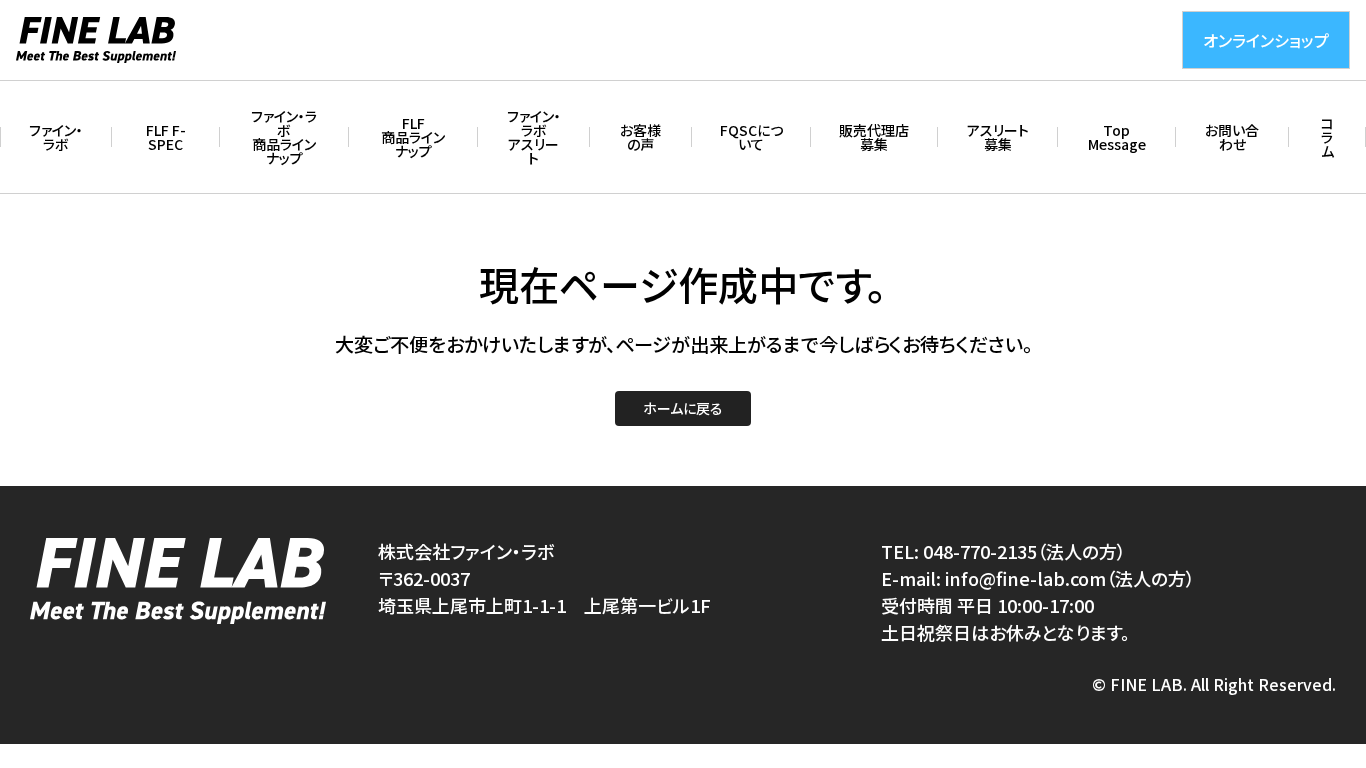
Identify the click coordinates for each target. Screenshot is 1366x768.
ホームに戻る (683, 408)
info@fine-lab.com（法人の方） (1070, 578)
